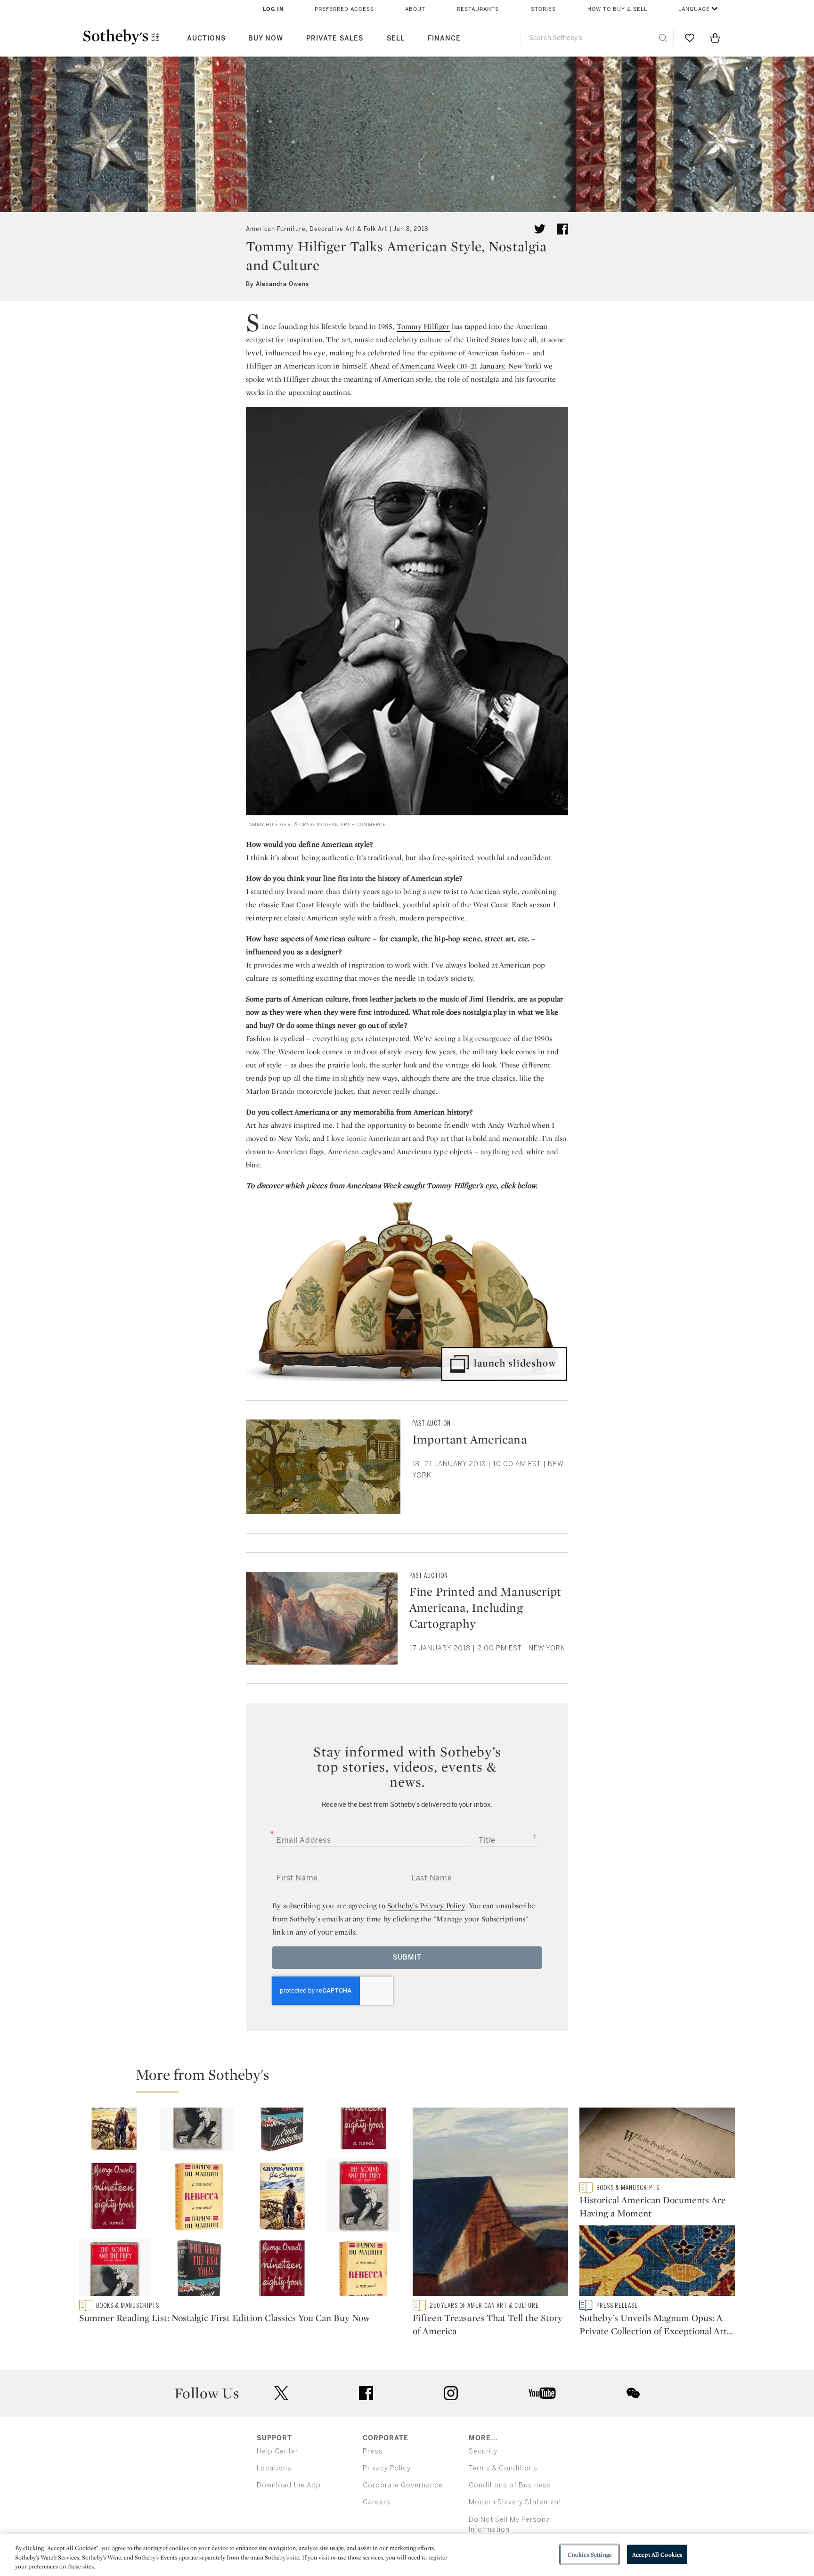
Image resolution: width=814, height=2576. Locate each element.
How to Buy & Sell (617, 9)
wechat (633, 2393)
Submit (407, 1957)
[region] (407, 2555)
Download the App (289, 2485)
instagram (451, 2393)
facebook (366, 2393)
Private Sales (335, 38)
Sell (396, 38)
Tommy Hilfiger (423, 326)
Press (373, 2451)
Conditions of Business (510, 2485)
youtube (542, 2393)
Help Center (277, 2451)
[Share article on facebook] (562, 229)
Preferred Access (344, 9)
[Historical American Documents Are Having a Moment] (657, 2145)
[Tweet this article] (540, 229)
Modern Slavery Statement (515, 2502)
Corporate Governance (403, 2485)
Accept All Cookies (657, 2554)
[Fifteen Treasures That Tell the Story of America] (490, 2204)
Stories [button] (543, 9)
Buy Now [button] (266, 38)
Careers (377, 2502)
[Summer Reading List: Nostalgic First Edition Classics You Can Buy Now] (240, 2204)
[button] (413, 2079)
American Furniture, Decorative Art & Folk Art (317, 229)
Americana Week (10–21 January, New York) (471, 366)
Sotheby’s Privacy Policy (426, 1906)
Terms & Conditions (503, 2468)
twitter (281, 2393)
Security (483, 2451)
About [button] (415, 9)
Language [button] (694, 9)
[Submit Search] (663, 38)
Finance (444, 38)
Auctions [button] (206, 38)
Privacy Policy (387, 2468)
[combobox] (597, 38)
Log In (273, 9)
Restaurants (478, 9)
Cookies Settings (590, 2554)
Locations (274, 2468)
